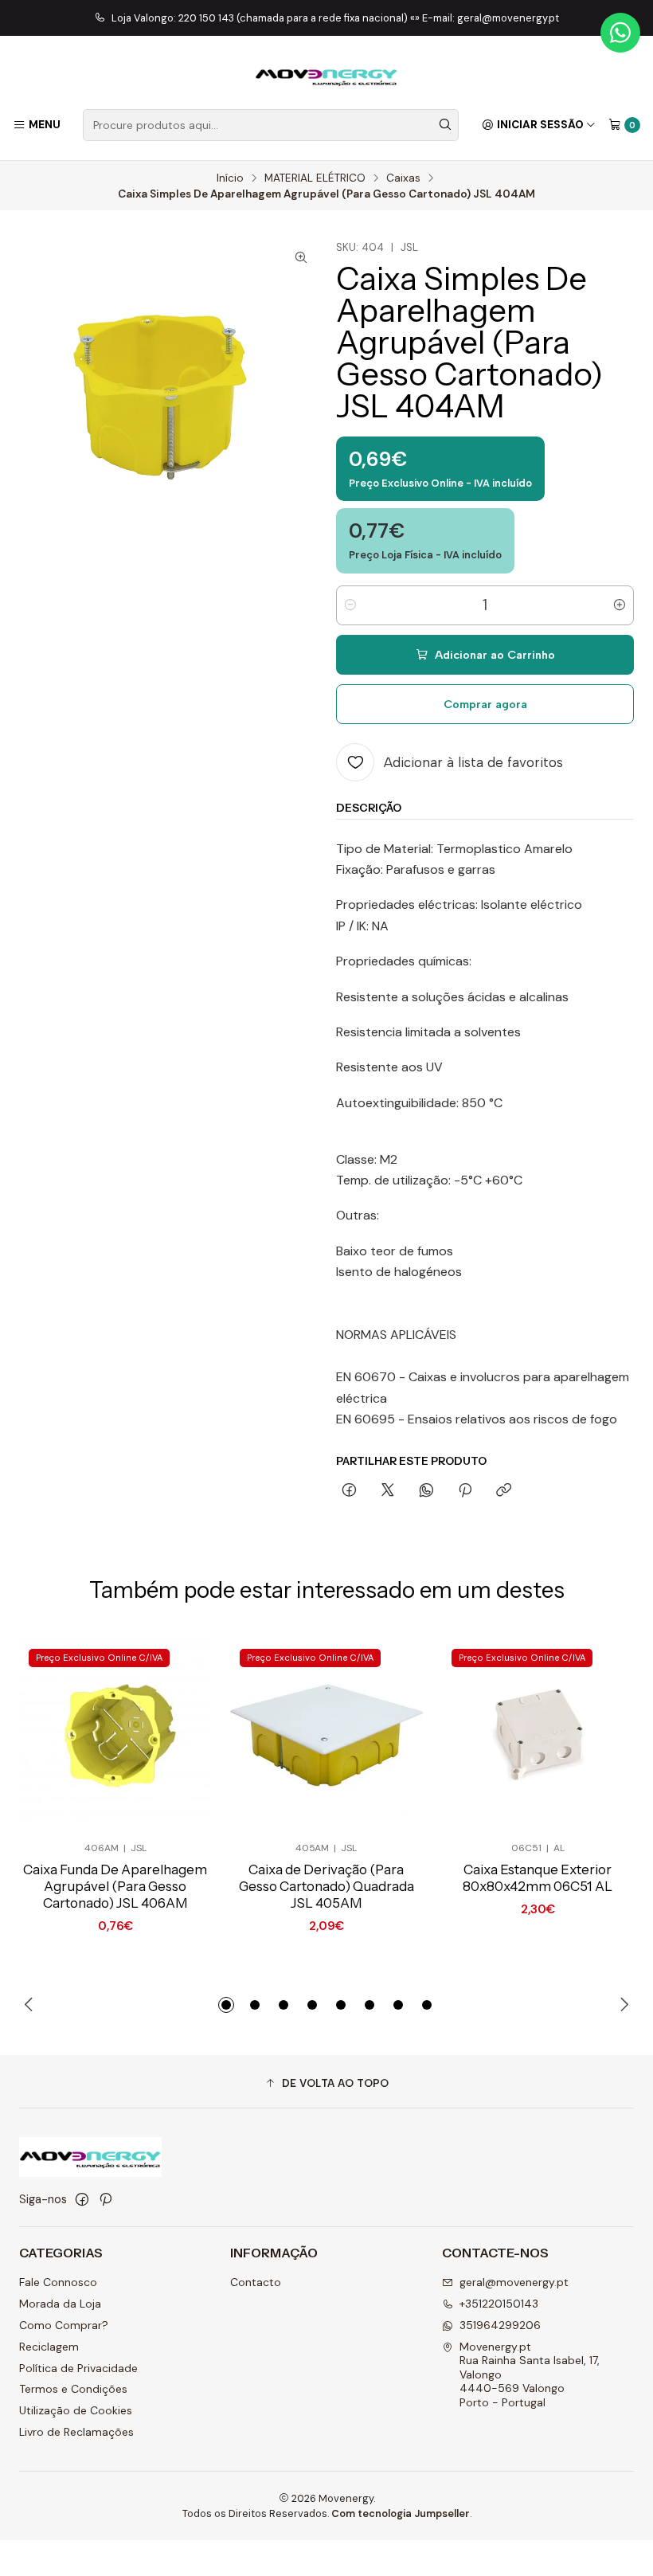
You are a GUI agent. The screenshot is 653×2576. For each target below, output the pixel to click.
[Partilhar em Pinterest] (465, 1491)
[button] (226, 2005)
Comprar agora (485, 704)
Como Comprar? (64, 2325)
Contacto (256, 2282)
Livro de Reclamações (76, 2432)
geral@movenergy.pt (514, 2282)
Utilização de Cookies (76, 2410)
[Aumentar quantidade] (620, 605)
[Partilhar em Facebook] (349, 1491)
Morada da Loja (60, 2304)
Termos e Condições (73, 2389)
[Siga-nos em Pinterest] (106, 2199)
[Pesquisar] (445, 125)
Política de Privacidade (78, 2368)
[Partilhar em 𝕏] (388, 1491)
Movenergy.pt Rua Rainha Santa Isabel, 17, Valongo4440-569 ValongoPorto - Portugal (530, 2374)
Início (230, 178)
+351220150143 (499, 2304)
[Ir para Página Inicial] (326, 75)
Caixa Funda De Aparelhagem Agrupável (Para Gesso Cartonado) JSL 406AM (115, 1886)
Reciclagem (49, 2347)
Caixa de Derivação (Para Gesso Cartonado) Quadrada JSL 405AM (326, 1886)
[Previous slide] (31, 2005)
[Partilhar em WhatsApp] (426, 1491)
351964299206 (500, 2325)
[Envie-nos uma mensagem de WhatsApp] (620, 33)
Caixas (403, 178)
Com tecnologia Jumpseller (401, 2513)
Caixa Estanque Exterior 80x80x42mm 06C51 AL (538, 1878)
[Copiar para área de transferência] (504, 1491)
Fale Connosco (58, 2282)
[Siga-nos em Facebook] (82, 2199)
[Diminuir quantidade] (350, 605)
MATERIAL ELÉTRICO (315, 178)
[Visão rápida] (173, 1735)
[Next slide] (622, 2005)
